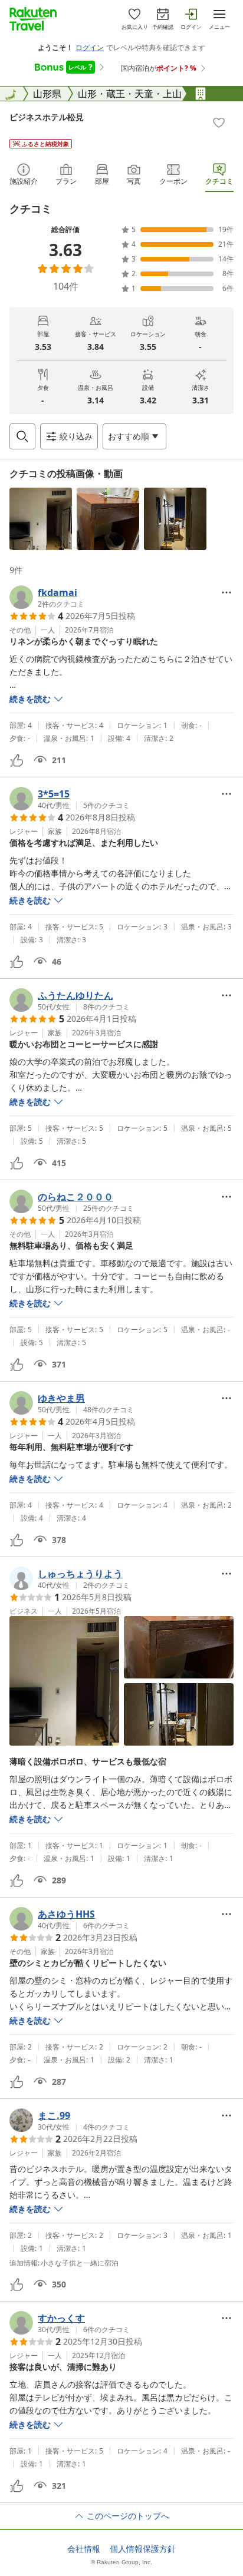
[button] (41, 519)
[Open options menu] (226, 592)
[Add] (219, 122)
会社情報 (84, 2549)
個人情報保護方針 (143, 2549)
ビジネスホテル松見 (47, 117)
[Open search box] (22, 436)
